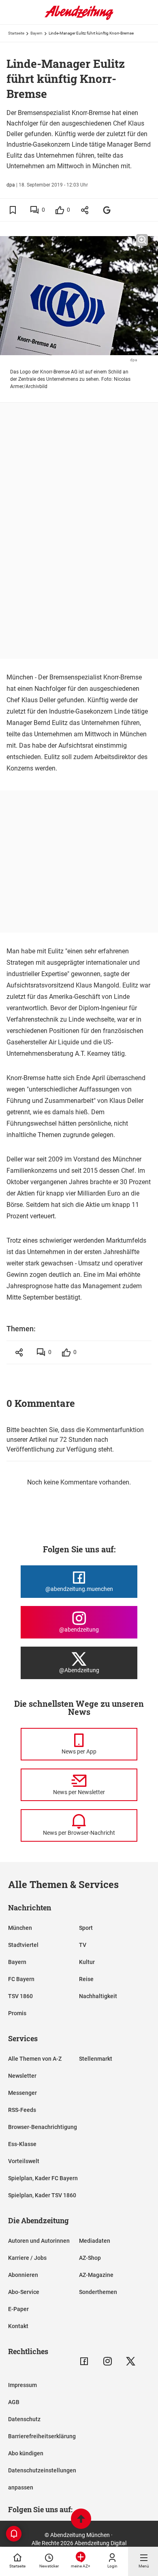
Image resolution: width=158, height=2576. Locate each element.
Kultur (87, 1962)
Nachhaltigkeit (98, 1996)
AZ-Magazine (96, 2275)
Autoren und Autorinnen (39, 2241)
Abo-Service (24, 2292)
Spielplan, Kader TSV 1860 (42, 2195)
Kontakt (18, 2326)
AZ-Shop (90, 2258)
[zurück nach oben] (81, 2520)
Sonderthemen (98, 2292)
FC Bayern (21, 1979)
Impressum (22, 2385)
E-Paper (18, 2309)
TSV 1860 (20, 1996)
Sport (86, 1928)
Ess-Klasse (22, 2144)
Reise (86, 1979)
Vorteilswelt (24, 2161)
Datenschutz (24, 2419)
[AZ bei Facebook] (84, 2361)
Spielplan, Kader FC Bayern (43, 2178)
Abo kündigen (26, 2453)
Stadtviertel (23, 1945)
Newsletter (22, 2076)
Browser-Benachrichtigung (43, 2127)
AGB (14, 2402)
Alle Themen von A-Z (35, 2059)
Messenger (22, 2093)
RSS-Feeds (22, 2110)
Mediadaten (95, 2241)
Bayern (36, 33)
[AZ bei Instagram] (108, 2361)
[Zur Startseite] (79, 18)
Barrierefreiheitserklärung (42, 2436)
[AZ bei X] (131, 2361)
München (20, 1928)
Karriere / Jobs (27, 2258)
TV (83, 1945)
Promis (17, 2013)
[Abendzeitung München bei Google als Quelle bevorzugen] (107, 210)
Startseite (16, 33)
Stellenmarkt (96, 2059)
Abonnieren (23, 2275)
